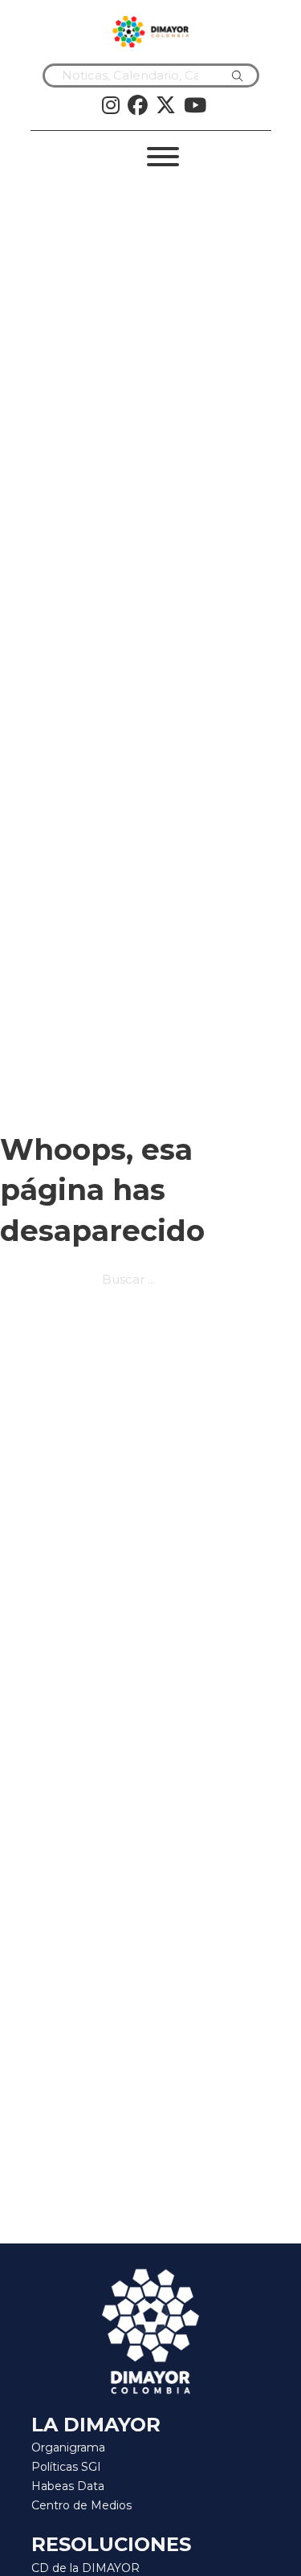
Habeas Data (68, 2486)
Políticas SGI (66, 2467)
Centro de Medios (81, 2505)
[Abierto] (163, 157)
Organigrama (68, 2447)
